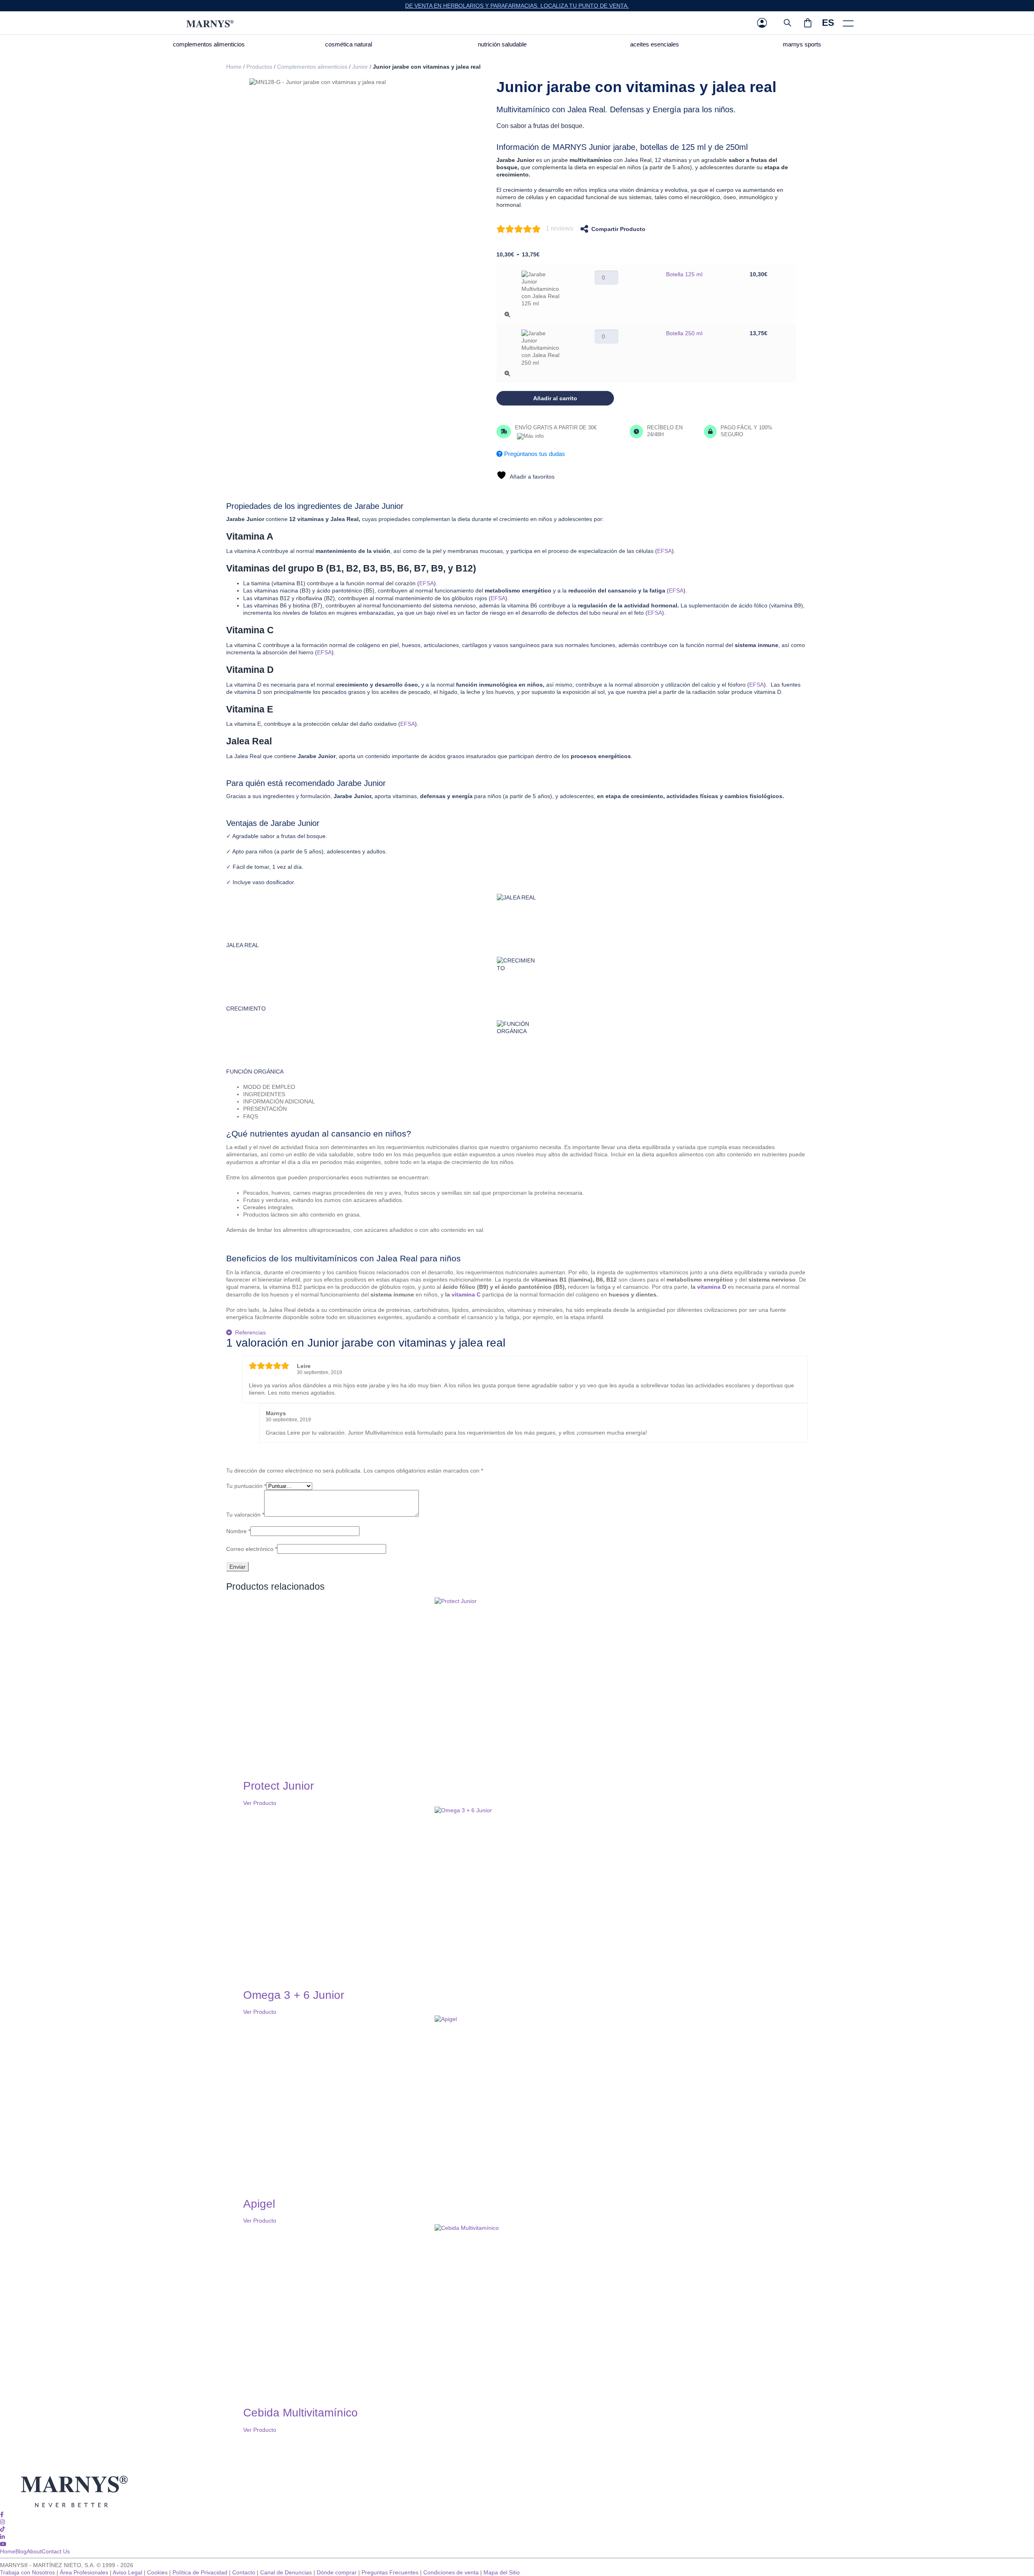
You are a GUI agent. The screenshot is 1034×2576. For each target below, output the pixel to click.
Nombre (238, 1531)
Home (234, 67)
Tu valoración (245, 1515)
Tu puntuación (246, 1486)
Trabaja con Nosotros (27, 2572)
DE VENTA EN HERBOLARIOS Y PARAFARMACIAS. (473, 6)
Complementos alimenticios (312, 67)
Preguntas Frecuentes (390, 2572)
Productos (259, 67)
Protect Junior (278, 1786)
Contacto (244, 2572)
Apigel (259, 2204)
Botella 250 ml (684, 333)
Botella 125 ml (684, 274)
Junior (360, 67)
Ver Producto (260, 1803)
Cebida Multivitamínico (301, 2413)
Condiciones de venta (451, 2572)
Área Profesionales (84, 2572)
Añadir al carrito (555, 398)
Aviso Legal (127, 2572)
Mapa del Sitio (502, 2572)
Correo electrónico (252, 1549)
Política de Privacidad (200, 2572)
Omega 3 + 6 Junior (294, 1995)
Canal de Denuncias (286, 2572)
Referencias (250, 1332)
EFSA (664, 551)
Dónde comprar (337, 2572)
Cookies (157, 2572)
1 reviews (559, 228)
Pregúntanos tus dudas (534, 454)
